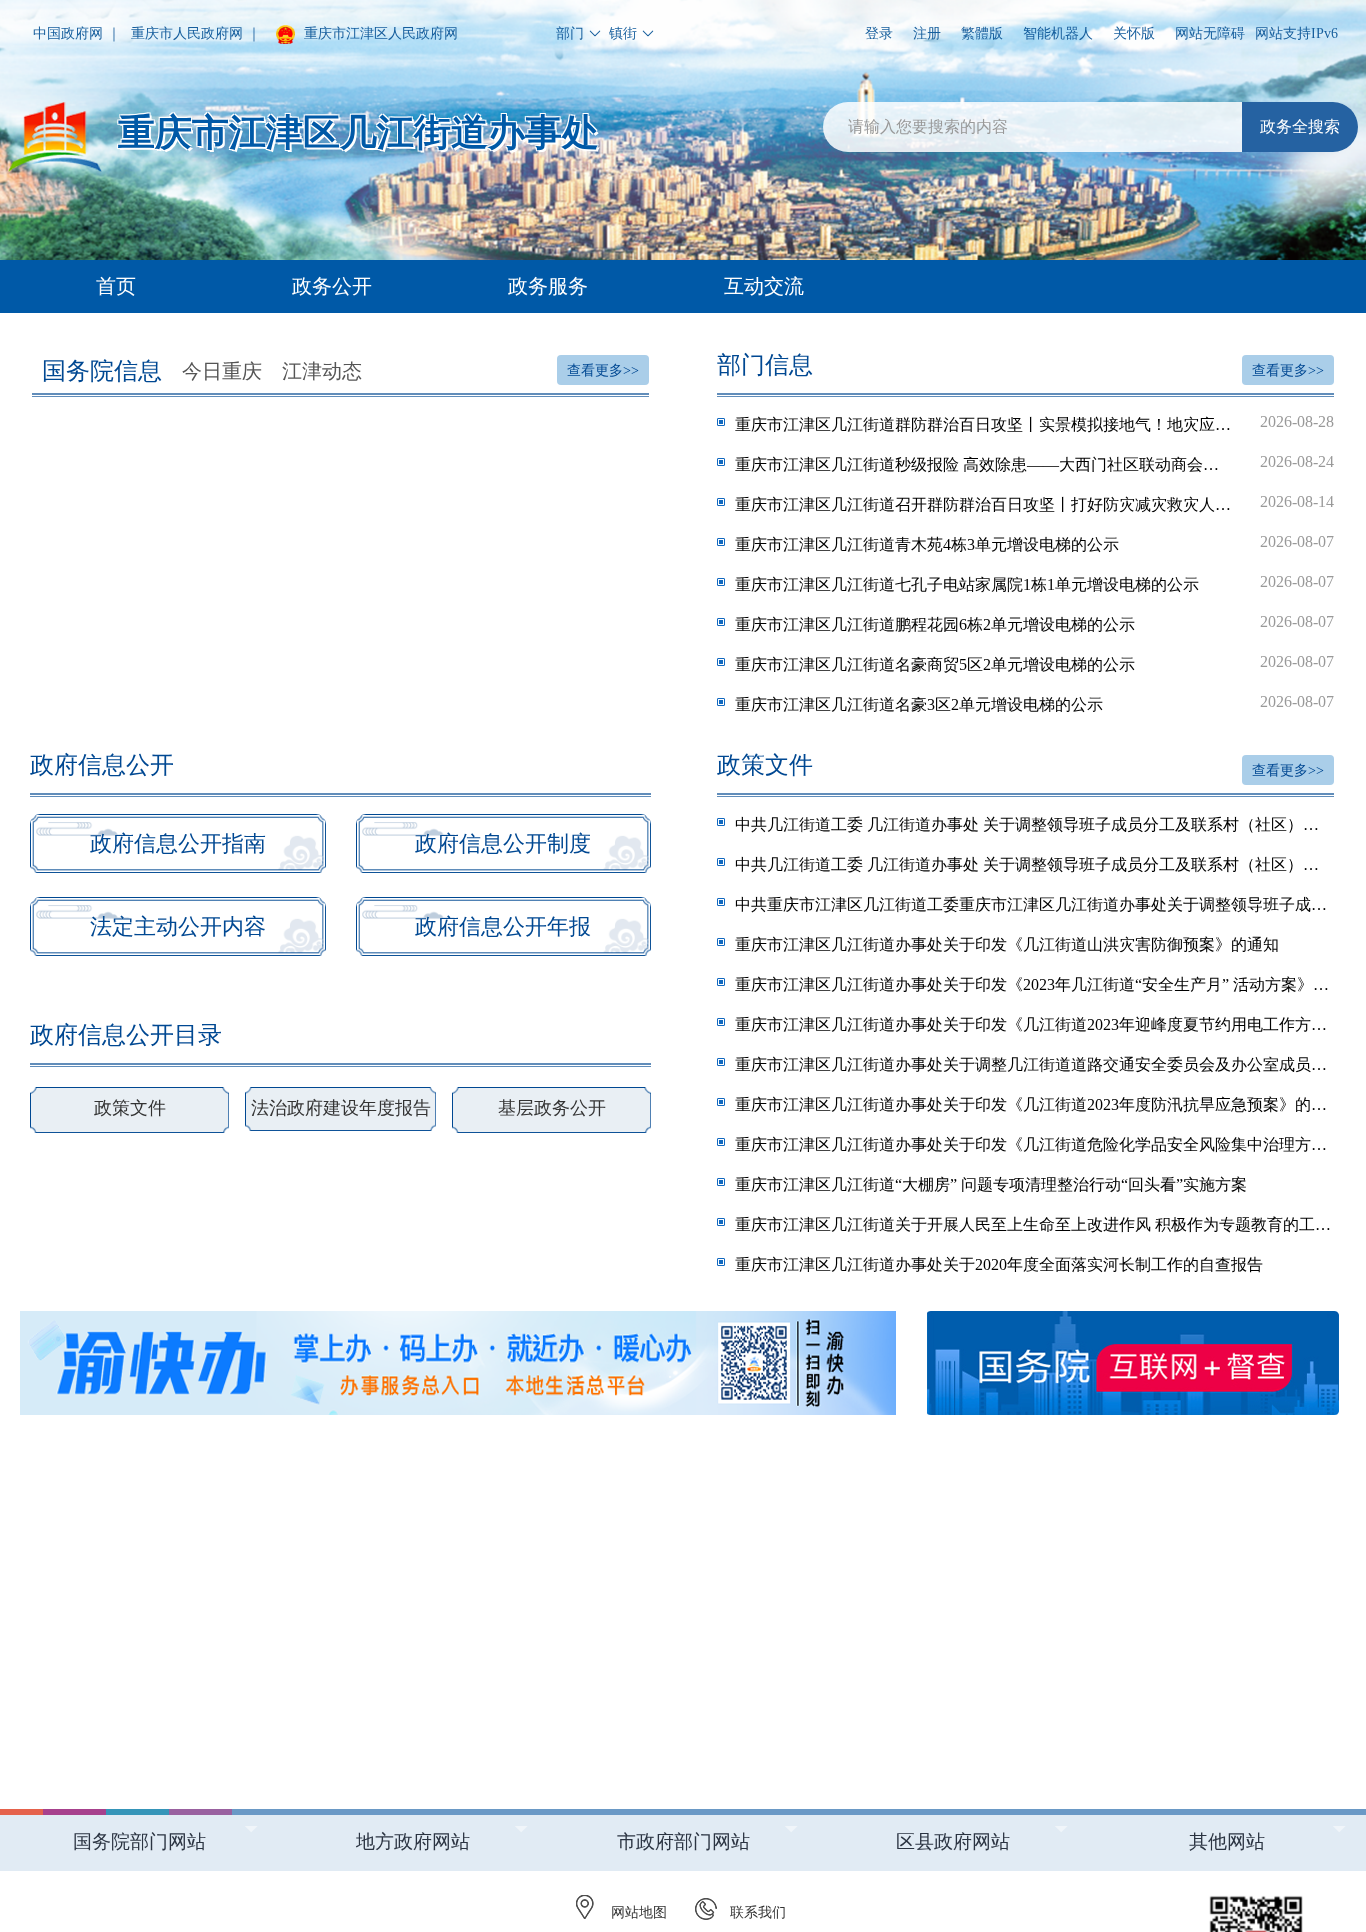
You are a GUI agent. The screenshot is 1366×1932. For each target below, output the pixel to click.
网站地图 (639, 1912)
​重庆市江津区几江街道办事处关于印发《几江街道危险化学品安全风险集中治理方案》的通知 (1034, 1144)
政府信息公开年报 (503, 926)
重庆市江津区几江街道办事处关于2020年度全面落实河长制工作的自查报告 (999, 1264)
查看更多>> (603, 370)
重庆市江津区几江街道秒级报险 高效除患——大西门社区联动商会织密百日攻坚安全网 (1034, 463)
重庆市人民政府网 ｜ (196, 33)
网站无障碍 (1210, 33)
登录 (879, 33)
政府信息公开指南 (178, 843)
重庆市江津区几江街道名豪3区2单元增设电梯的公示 (1034, 703)
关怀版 (1134, 33)
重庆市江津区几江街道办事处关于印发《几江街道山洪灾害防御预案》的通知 (1007, 944)
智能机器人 (1058, 33)
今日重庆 (222, 371)
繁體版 (982, 33)
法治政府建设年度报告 (341, 1108)
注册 (927, 33)
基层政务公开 (552, 1108)
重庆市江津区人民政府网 (379, 33)
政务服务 (548, 286)
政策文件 (130, 1108)
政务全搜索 (1300, 126)
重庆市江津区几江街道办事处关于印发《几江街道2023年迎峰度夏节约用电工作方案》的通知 (1034, 1024)
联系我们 (758, 1912)
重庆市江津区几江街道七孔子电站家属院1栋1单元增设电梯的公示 (1034, 583)
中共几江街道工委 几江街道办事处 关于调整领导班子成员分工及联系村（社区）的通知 (1034, 824)
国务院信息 (102, 371)
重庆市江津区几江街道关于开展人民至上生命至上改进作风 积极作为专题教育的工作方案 (1034, 1224)
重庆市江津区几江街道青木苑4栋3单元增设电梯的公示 (1034, 543)
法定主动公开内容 (178, 926)
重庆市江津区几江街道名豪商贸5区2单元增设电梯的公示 (1034, 663)
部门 (570, 33)
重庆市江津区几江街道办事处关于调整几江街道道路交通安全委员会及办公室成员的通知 (1034, 1064)
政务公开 (332, 286)
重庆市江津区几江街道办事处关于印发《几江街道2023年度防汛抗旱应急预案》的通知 (1034, 1104)
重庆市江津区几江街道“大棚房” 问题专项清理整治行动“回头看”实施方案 (991, 1184)
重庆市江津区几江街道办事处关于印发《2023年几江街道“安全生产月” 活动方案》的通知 (1034, 984)
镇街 (623, 33)
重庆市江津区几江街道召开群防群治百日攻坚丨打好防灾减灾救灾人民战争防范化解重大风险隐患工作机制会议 (1034, 503)
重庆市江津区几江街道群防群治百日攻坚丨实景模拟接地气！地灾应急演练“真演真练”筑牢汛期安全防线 (1034, 423)
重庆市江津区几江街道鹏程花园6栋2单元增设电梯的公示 (1034, 623)
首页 (116, 286)
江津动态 (322, 371)
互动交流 (764, 286)
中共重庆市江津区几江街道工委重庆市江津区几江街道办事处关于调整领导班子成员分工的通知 (1034, 904)
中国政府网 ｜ (77, 33)
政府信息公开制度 (503, 843)
